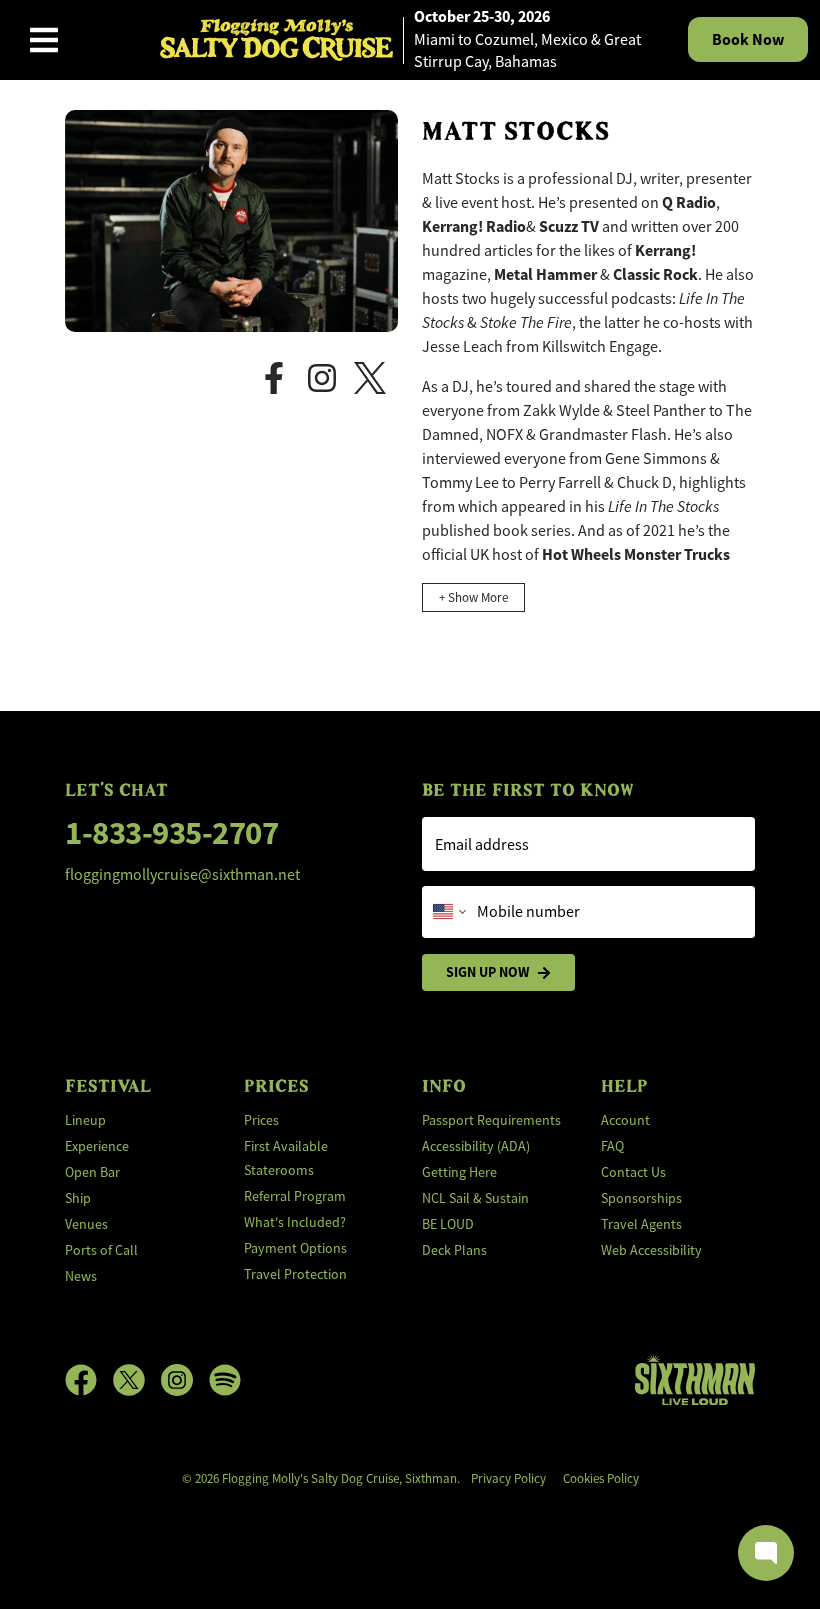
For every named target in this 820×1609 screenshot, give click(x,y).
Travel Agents (641, 1224)
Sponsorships (641, 1198)
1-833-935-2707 (171, 832)
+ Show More (473, 597)
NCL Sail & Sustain (475, 1198)
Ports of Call (101, 1250)
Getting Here (459, 1172)
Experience (97, 1146)
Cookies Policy (601, 1478)
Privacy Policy (508, 1478)
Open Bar (92, 1172)
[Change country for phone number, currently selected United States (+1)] (447, 912)
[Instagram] (328, 376)
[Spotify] (225, 1380)
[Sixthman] (695, 1379)
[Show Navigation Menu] (44, 40)
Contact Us (633, 1172)
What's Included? (295, 1222)
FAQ (612, 1146)
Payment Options (295, 1248)
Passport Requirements (491, 1120)
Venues (86, 1224)
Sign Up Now (487, 972)
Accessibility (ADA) (476, 1146)
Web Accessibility (651, 1250)
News (81, 1276)
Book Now (748, 39)
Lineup (85, 1120)
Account (625, 1120)
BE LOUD (448, 1224)
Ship (78, 1198)
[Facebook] (280, 376)
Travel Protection (295, 1274)
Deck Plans (454, 1250)
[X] (376, 376)
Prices (261, 1120)
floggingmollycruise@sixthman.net (182, 875)
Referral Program (295, 1196)
